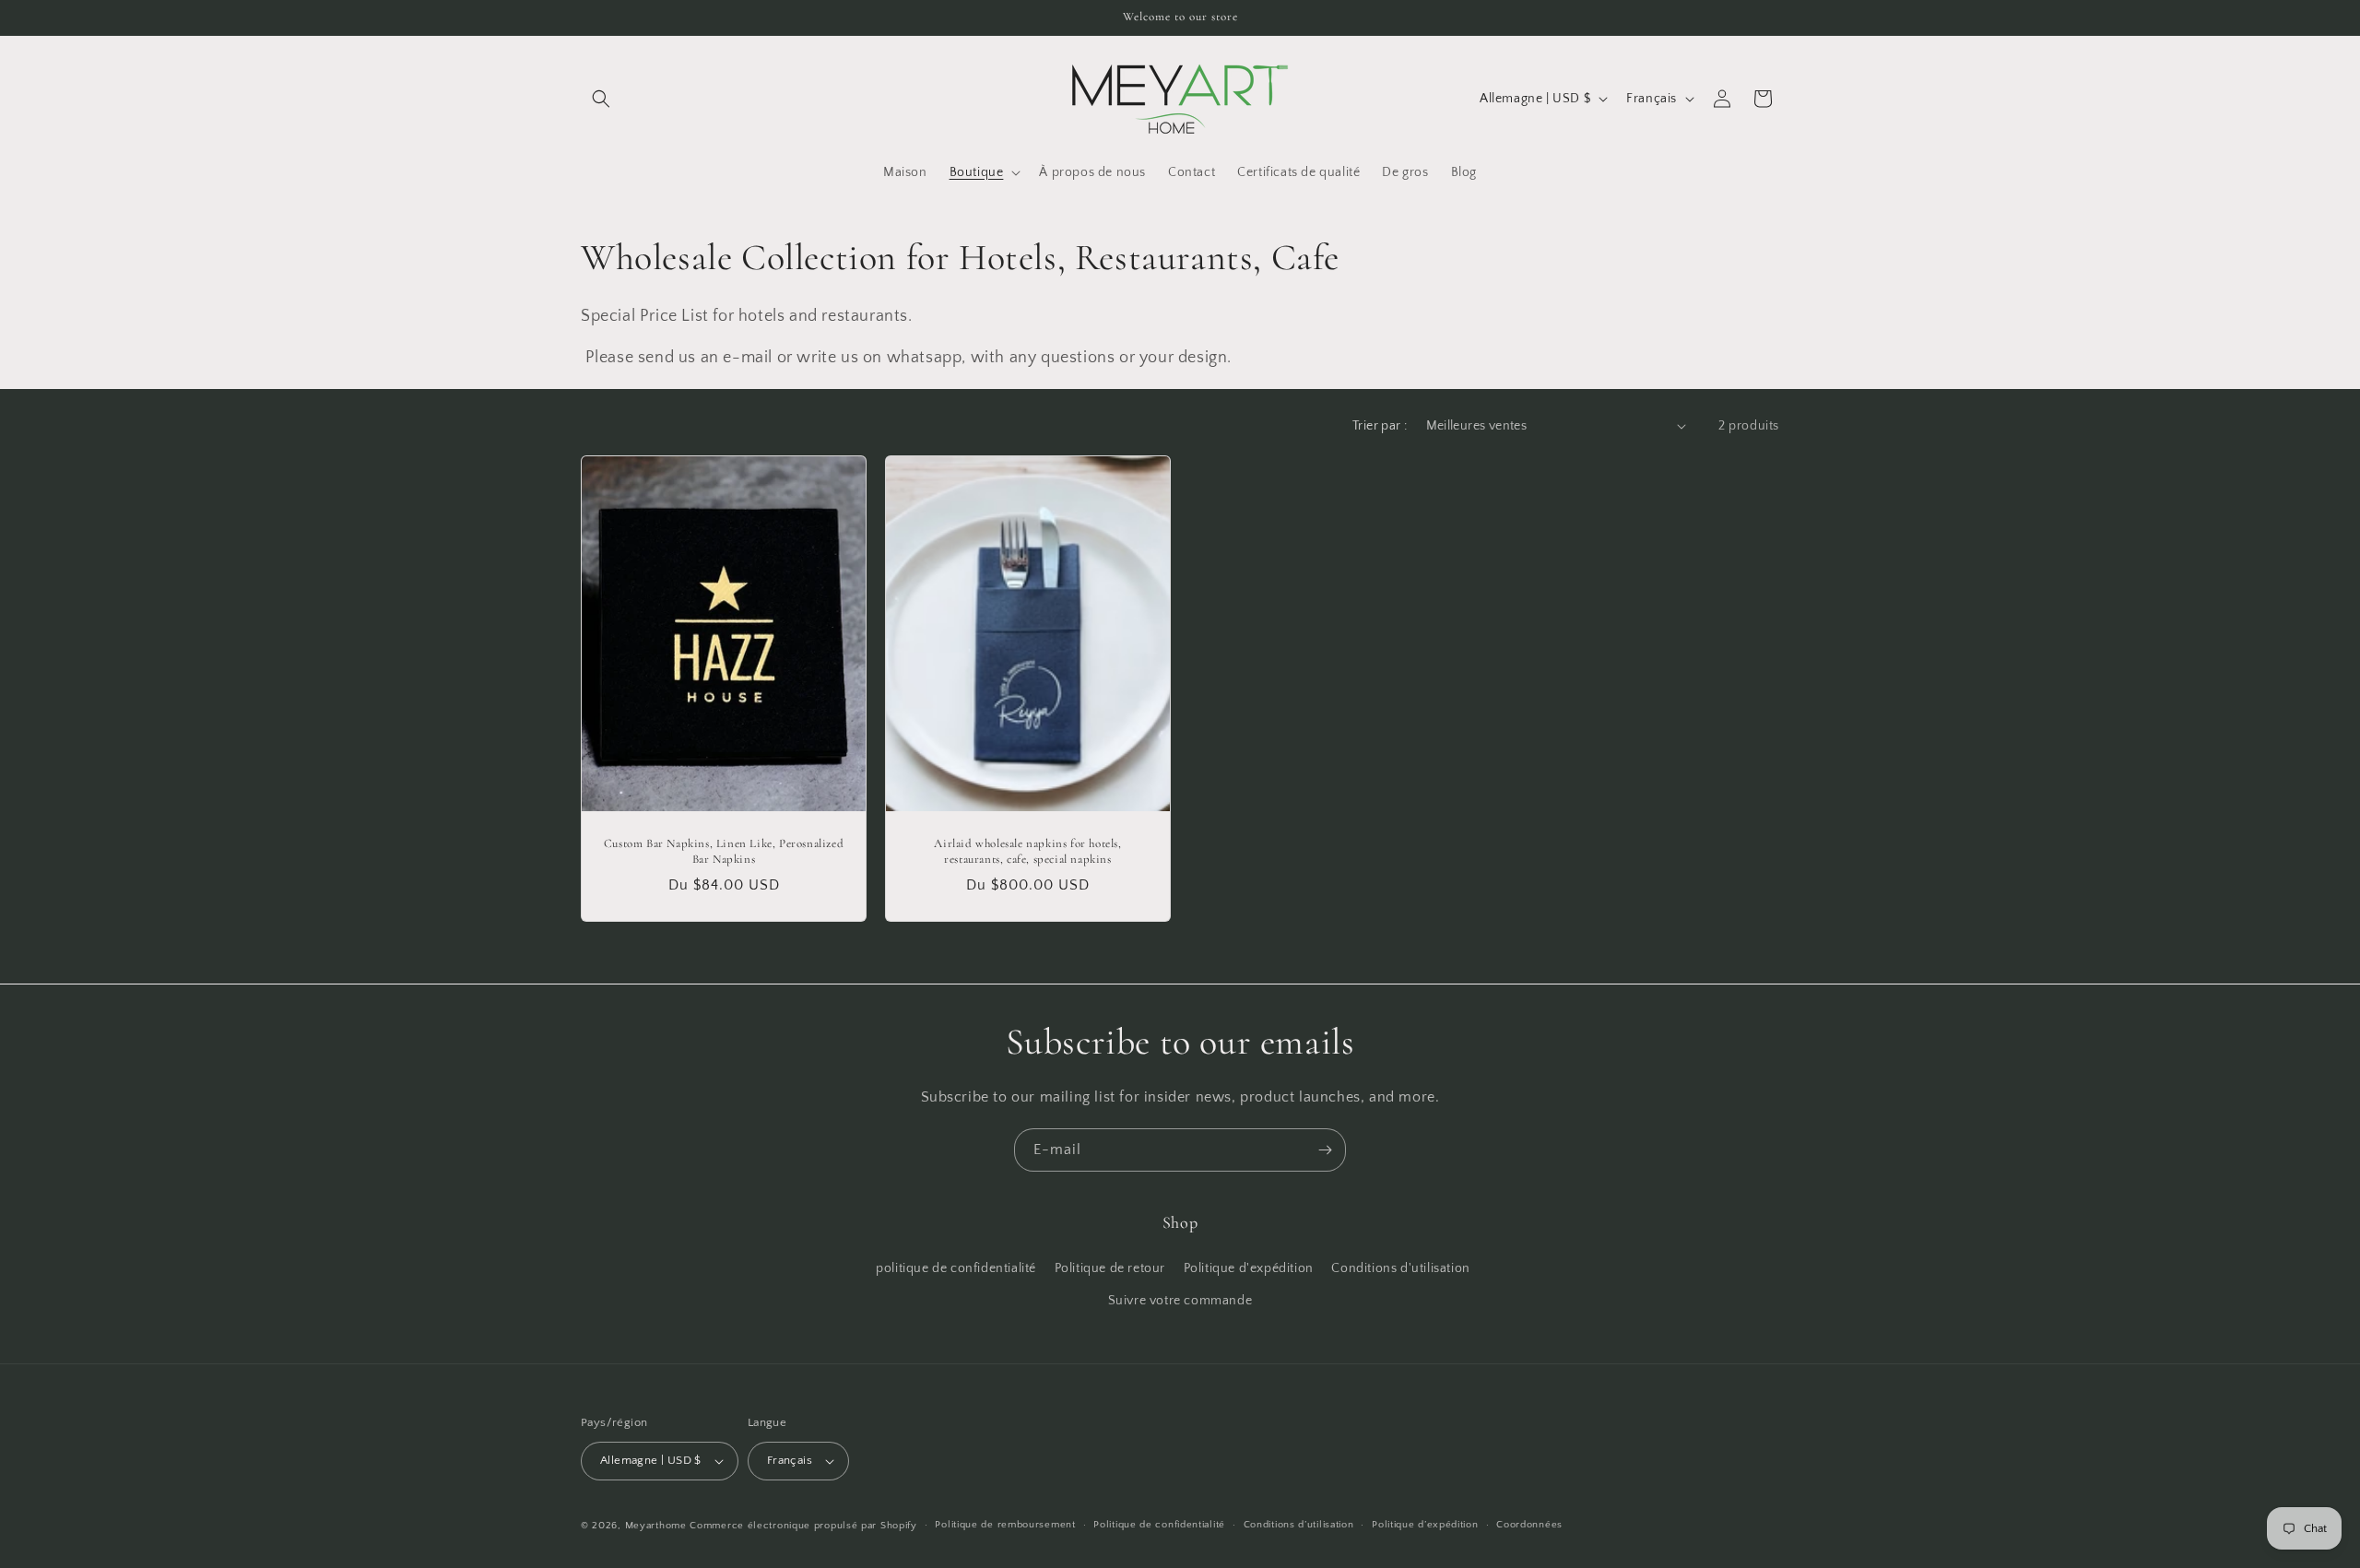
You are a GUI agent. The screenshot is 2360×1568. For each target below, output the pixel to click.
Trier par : (1380, 426)
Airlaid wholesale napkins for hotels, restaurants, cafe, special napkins (1027, 851)
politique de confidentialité (956, 1268)
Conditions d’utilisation (1299, 1525)
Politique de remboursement (1005, 1525)
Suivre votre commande (1180, 1301)
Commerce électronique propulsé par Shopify (803, 1526)
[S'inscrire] (1325, 1150)
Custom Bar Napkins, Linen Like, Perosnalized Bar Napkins (724, 851)
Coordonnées (1529, 1525)
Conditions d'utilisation (1400, 1268)
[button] (601, 99)
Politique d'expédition (1249, 1268)
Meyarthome (656, 1526)
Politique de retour (1110, 1268)
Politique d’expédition (1425, 1525)
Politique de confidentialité (1159, 1525)
